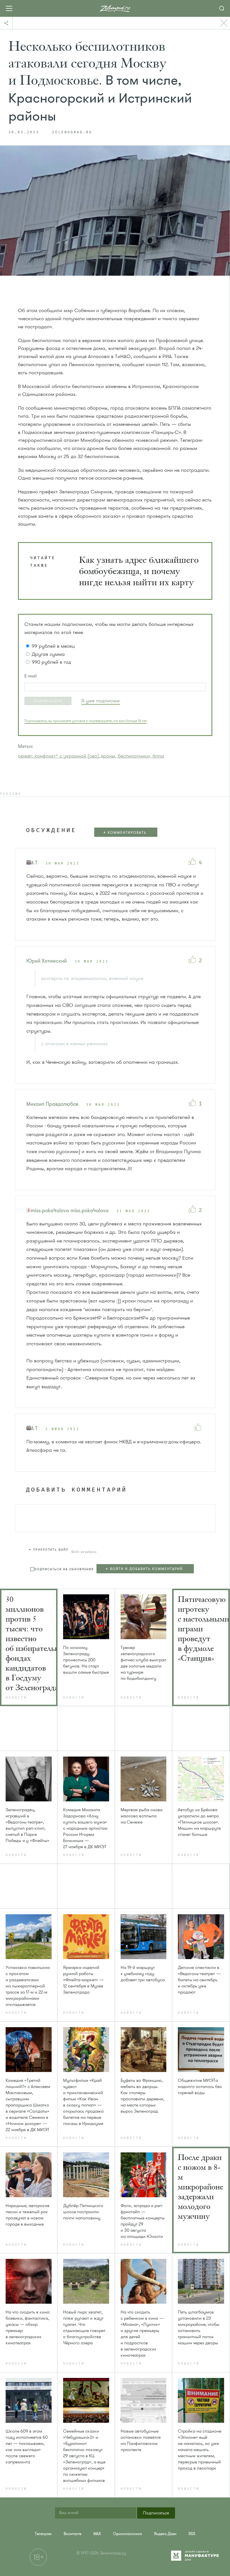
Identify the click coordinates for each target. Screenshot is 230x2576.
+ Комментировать (125, 833)
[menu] (148, 1569)
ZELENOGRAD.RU (72, 133)
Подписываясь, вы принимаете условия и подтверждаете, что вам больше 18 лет (86, 721)
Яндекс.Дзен (165, 2534)
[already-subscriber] (101, 701)
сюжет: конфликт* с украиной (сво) (58, 756)
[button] (48, 701)
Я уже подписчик (101, 701)
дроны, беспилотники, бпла (132, 756)
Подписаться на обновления (64, 1569)
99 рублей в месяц (53, 646)
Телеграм (43, 2534)
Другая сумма (48, 654)
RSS (192, 2534)
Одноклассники (127, 2534)
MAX (97, 2534)
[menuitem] (43, 2534)
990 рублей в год (51, 662)
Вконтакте (73, 2534)
